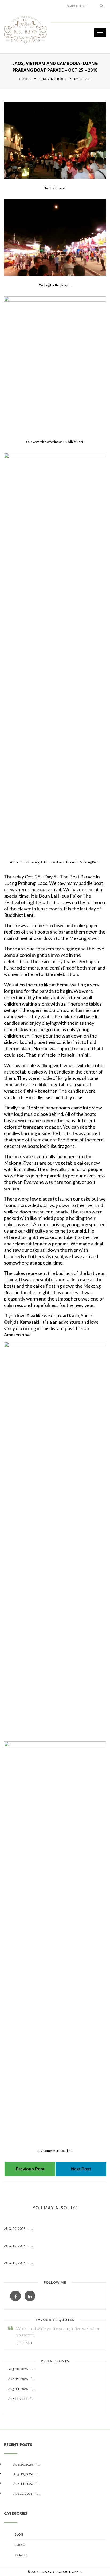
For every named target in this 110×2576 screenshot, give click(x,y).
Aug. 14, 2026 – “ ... (19, 2263)
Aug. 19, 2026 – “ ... (19, 2246)
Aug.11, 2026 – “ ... (21, 2399)
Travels (25, 79)
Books (20, 2545)
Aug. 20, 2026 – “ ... (19, 2229)
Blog (19, 2534)
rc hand (85, 79)
